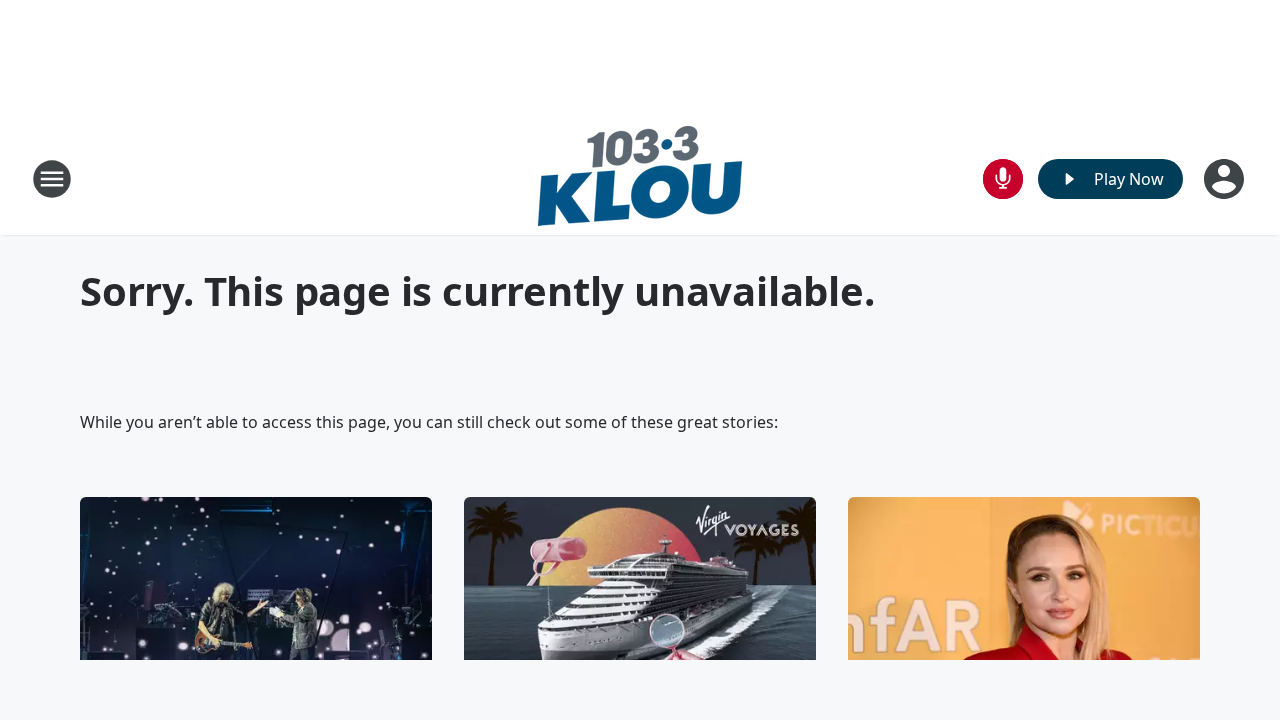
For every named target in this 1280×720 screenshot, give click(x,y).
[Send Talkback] (1003, 179)
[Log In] (1226, 179)
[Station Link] (640, 178)
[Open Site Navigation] (52, 179)
